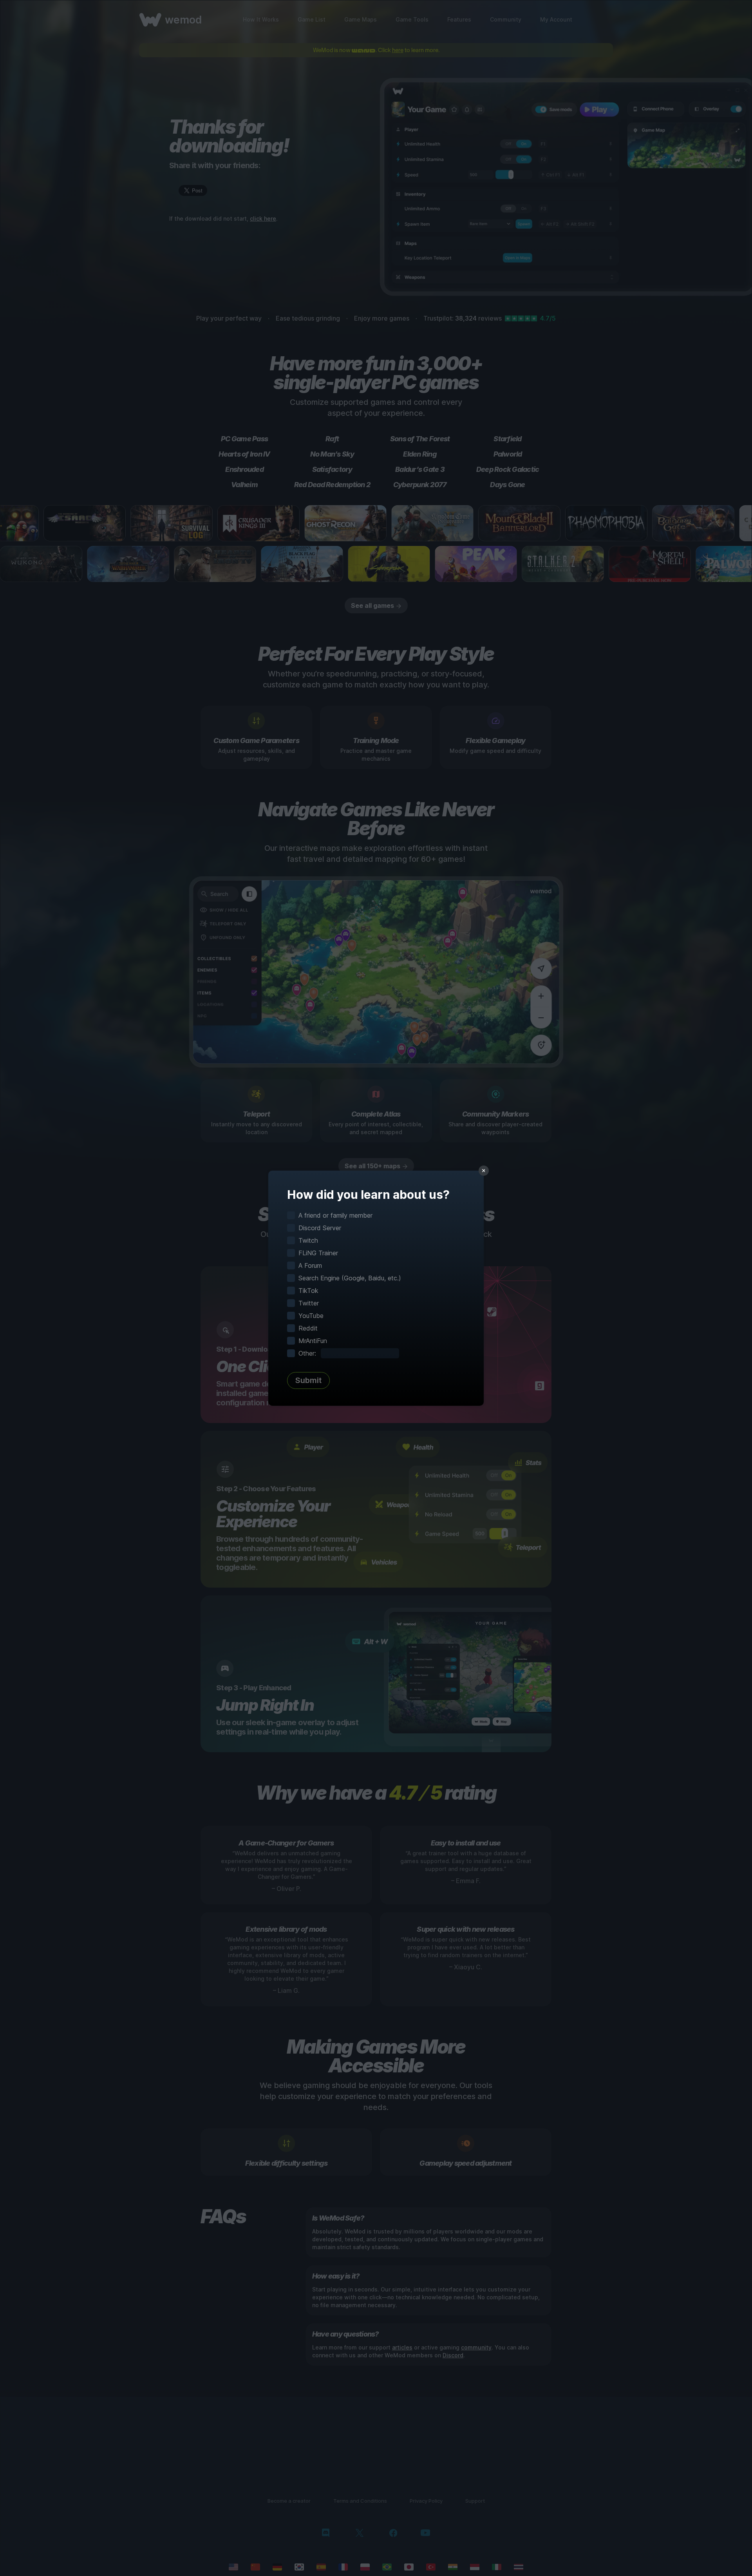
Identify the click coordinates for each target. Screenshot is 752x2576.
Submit (308, 1380)
